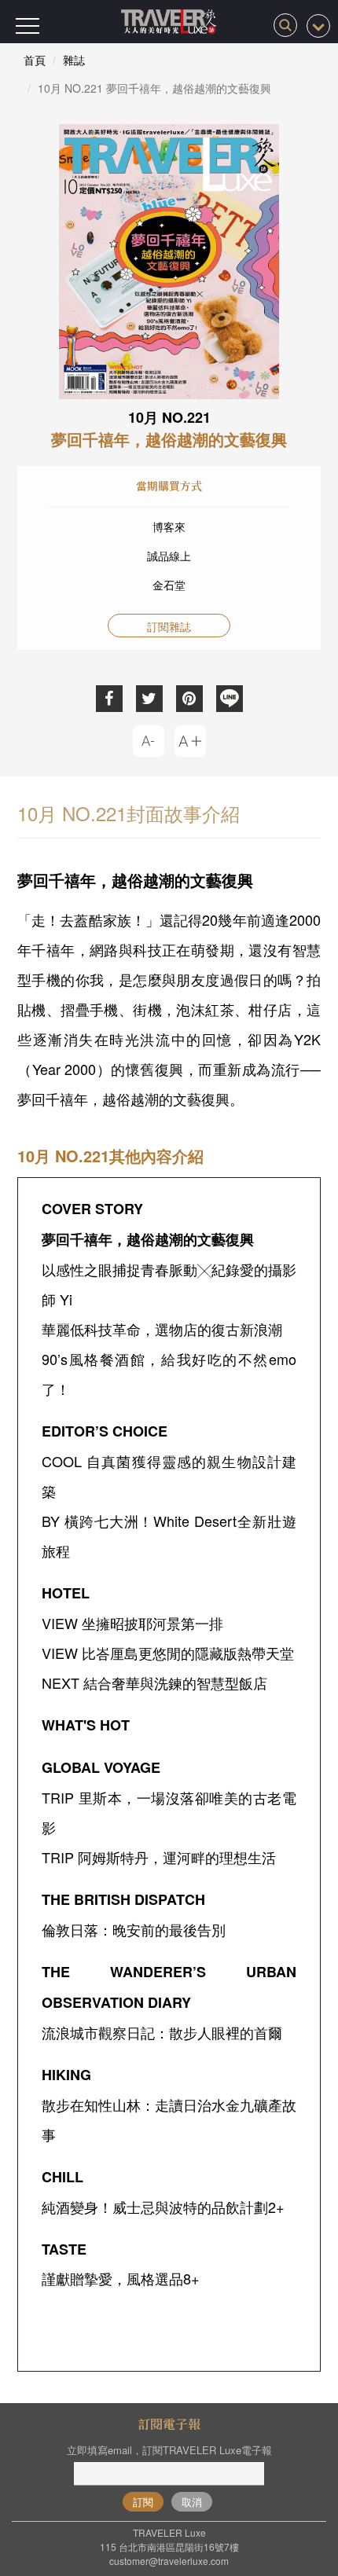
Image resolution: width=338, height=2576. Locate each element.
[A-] (149, 741)
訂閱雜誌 (169, 626)
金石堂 (169, 585)
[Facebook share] (109, 699)
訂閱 (143, 2502)
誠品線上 (169, 556)
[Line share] (230, 699)
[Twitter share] (149, 699)
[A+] (190, 741)
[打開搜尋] (285, 25)
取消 (192, 2502)
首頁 (35, 60)
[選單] (28, 26)
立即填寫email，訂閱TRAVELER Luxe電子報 (169, 2450)
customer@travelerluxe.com (169, 2561)
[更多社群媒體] (318, 26)
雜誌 (74, 60)
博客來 (169, 527)
